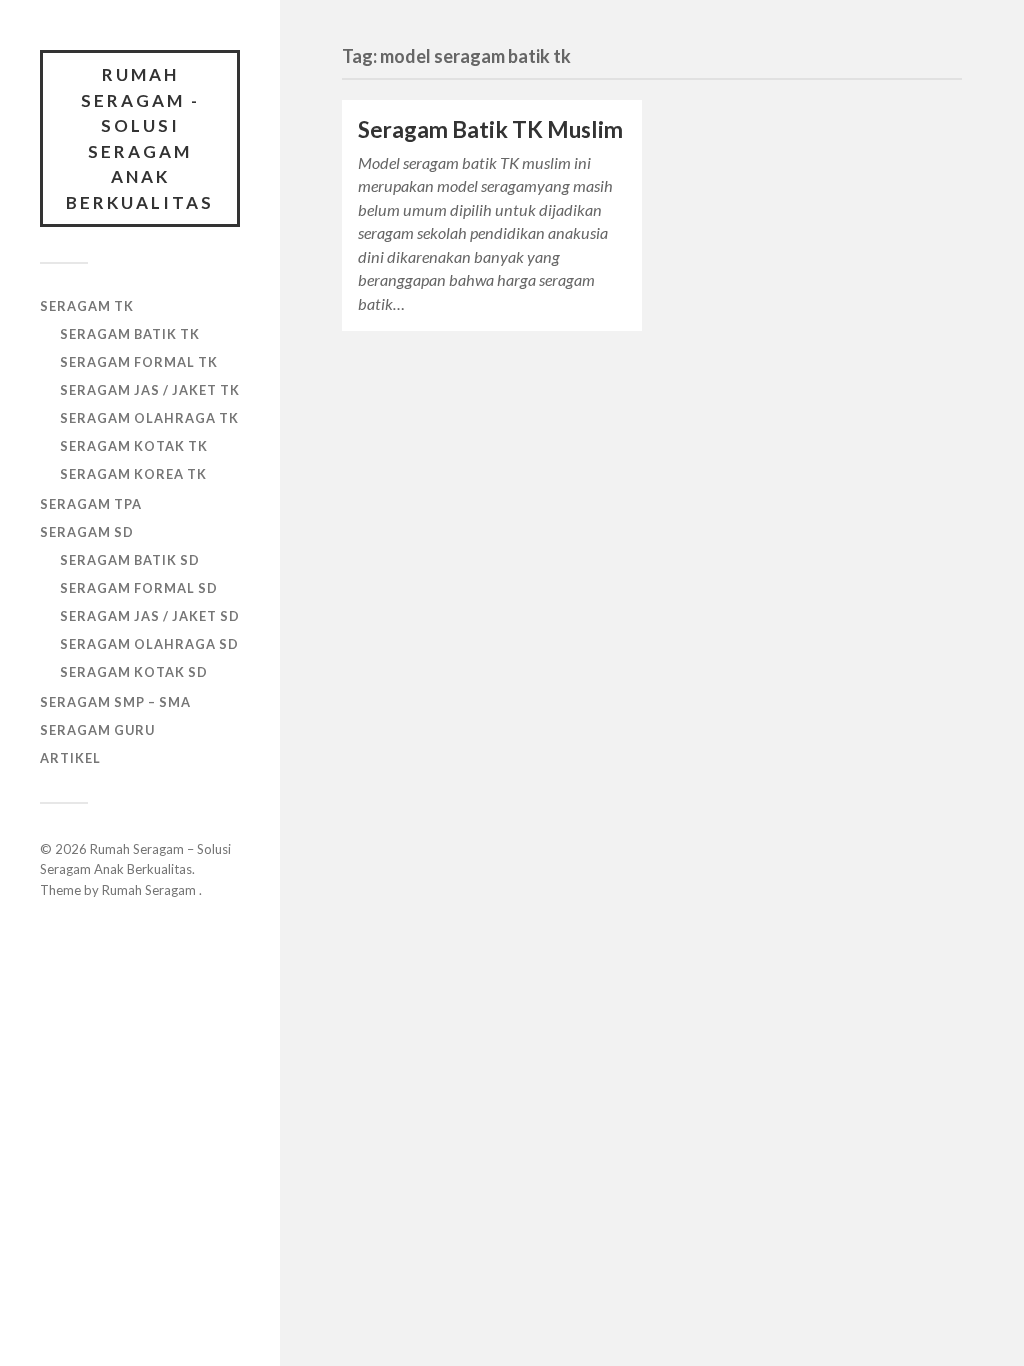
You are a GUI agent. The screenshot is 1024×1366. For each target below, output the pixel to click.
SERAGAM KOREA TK (133, 474)
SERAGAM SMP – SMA (115, 702)
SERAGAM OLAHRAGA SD (149, 644)
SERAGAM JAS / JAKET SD (150, 616)
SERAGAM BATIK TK (130, 334)
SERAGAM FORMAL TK (139, 362)
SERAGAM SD (87, 532)
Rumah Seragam (150, 890)
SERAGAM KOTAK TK (134, 446)
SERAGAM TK (87, 306)
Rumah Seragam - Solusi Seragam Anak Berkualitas (140, 138)
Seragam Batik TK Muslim (490, 129)
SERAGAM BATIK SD (130, 560)
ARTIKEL (70, 758)
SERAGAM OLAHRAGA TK (149, 418)
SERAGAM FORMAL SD (139, 588)
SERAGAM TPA (91, 504)
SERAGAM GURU (97, 730)
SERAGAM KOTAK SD (134, 672)
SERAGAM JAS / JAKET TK (150, 390)
